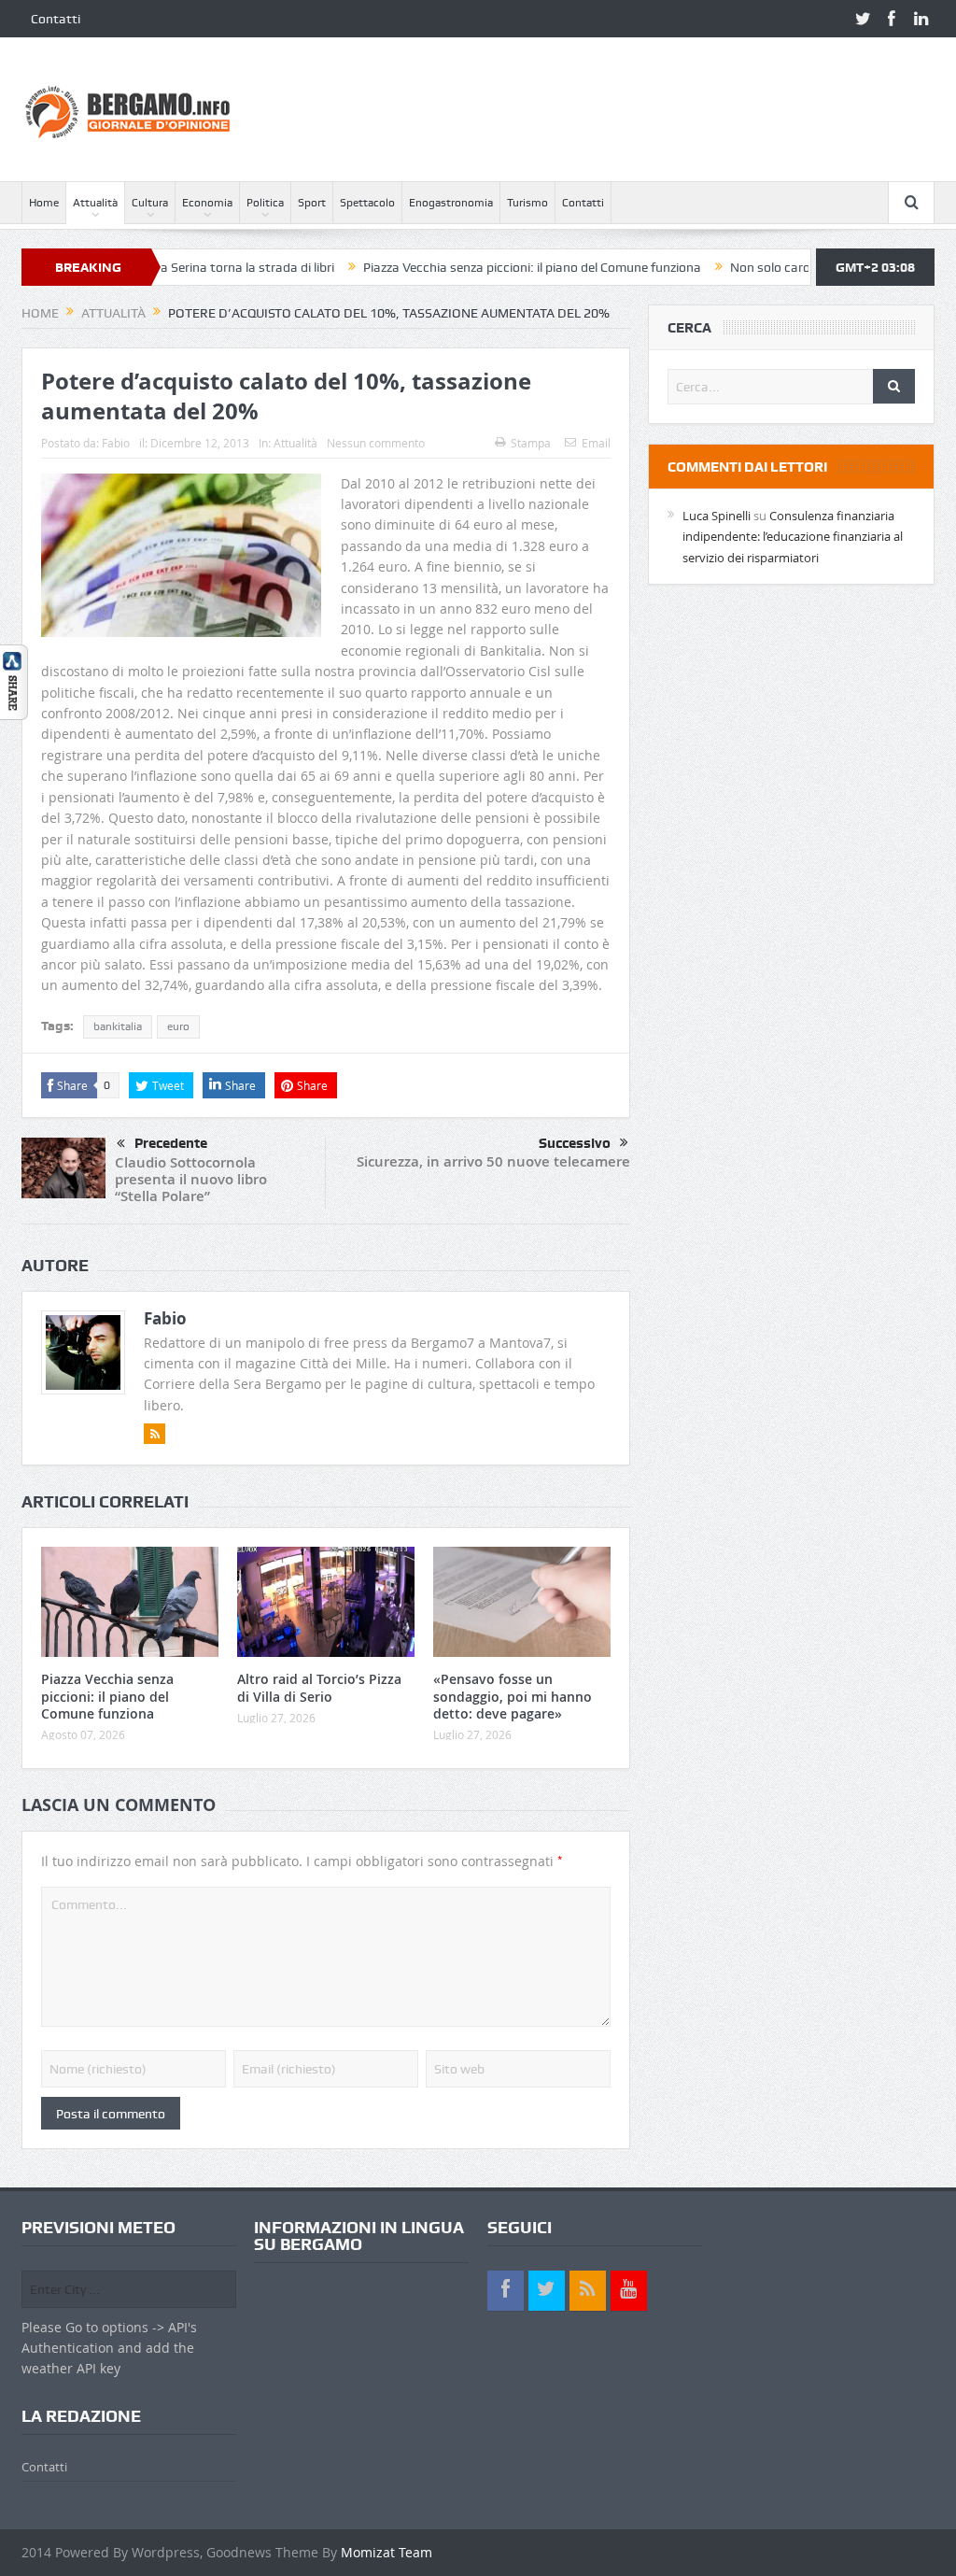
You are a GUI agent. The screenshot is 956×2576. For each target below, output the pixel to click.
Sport (312, 203)
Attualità (95, 203)
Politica (265, 203)
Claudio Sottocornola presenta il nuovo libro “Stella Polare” (191, 1179)
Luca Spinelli (717, 516)
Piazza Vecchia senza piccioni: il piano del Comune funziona (470, 267)
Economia (207, 203)
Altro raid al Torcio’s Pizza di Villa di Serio (319, 1687)
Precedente (171, 1143)
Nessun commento (376, 443)
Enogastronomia (451, 203)
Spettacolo (367, 203)
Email (596, 443)
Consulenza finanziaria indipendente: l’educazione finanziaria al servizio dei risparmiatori (793, 537)
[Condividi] (14, 680)
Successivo (575, 1143)
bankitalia (118, 1026)
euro (178, 1026)
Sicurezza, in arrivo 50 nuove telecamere (493, 1161)
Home (44, 203)
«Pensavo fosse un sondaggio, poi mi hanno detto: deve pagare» (513, 1696)
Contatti (56, 19)
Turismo (527, 203)
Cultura (150, 203)
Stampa (531, 443)
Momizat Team (387, 2552)
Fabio (116, 443)
